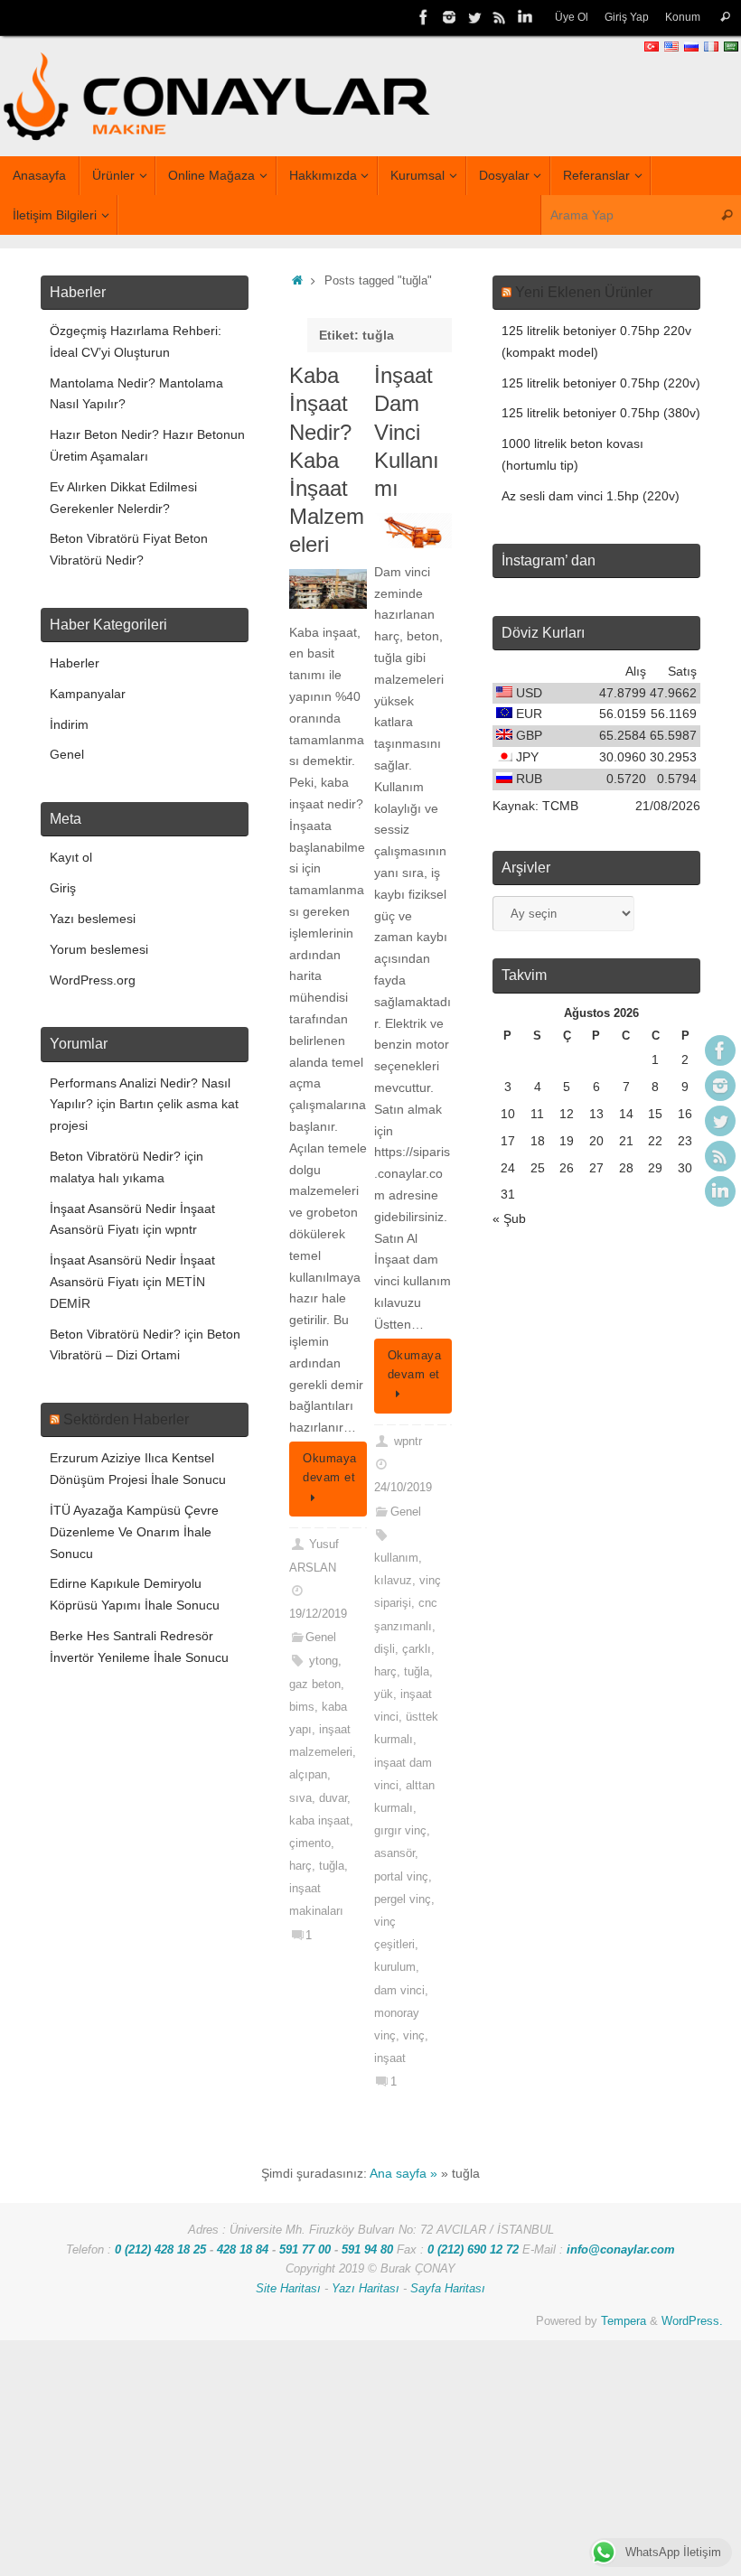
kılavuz (393, 1581)
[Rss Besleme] (500, 17)
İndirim (69, 724)
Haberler (75, 663)
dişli (385, 1649)
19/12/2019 (318, 1614)
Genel (321, 1638)
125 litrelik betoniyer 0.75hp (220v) (601, 383)
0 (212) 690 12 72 (473, 2250)
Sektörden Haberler (126, 1419)
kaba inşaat (319, 1821)
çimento (310, 1843)
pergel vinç (403, 1899)
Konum (683, 17)
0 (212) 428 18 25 (160, 2250)
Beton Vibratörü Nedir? (115, 1156)
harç (300, 1866)
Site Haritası (288, 2289)
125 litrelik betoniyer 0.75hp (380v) (601, 413)
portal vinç (401, 1877)
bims (302, 1707)
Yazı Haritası (366, 2289)
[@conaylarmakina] (424, 17)
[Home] (297, 281)
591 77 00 (305, 2250)
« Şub (509, 1218)
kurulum (395, 1967)
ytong (324, 1661)
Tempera (624, 2321)
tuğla (332, 1866)
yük (384, 1694)
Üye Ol (572, 17)
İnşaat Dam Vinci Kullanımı (407, 432)
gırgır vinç (400, 1831)
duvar (333, 1798)
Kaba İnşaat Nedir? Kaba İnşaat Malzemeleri (327, 460)
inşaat (390, 2058)
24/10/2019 (403, 1488)
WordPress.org (93, 980)
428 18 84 (243, 2250)
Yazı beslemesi (93, 919)
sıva (300, 1798)
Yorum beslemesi (99, 949)
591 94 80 (367, 2250)
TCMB (560, 806)
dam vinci (399, 1991)
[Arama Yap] (725, 18)
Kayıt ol (71, 857)
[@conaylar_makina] (449, 17)
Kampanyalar (88, 694)
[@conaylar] (474, 17)
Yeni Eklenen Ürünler (584, 292)
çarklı (417, 1649)
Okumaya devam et (330, 1468)
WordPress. (692, 2321)
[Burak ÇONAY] (525, 17)
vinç (414, 2036)
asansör (394, 1853)
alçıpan (308, 1775)
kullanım (396, 1558)
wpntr (408, 1442)
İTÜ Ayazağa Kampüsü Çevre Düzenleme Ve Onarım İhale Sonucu (134, 1532)
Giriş (63, 888)
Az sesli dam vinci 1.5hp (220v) (591, 496)
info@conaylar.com (621, 2250)
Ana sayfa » (403, 2173)
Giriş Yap (627, 17)
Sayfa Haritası (448, 2289)
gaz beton (315, 1685)
